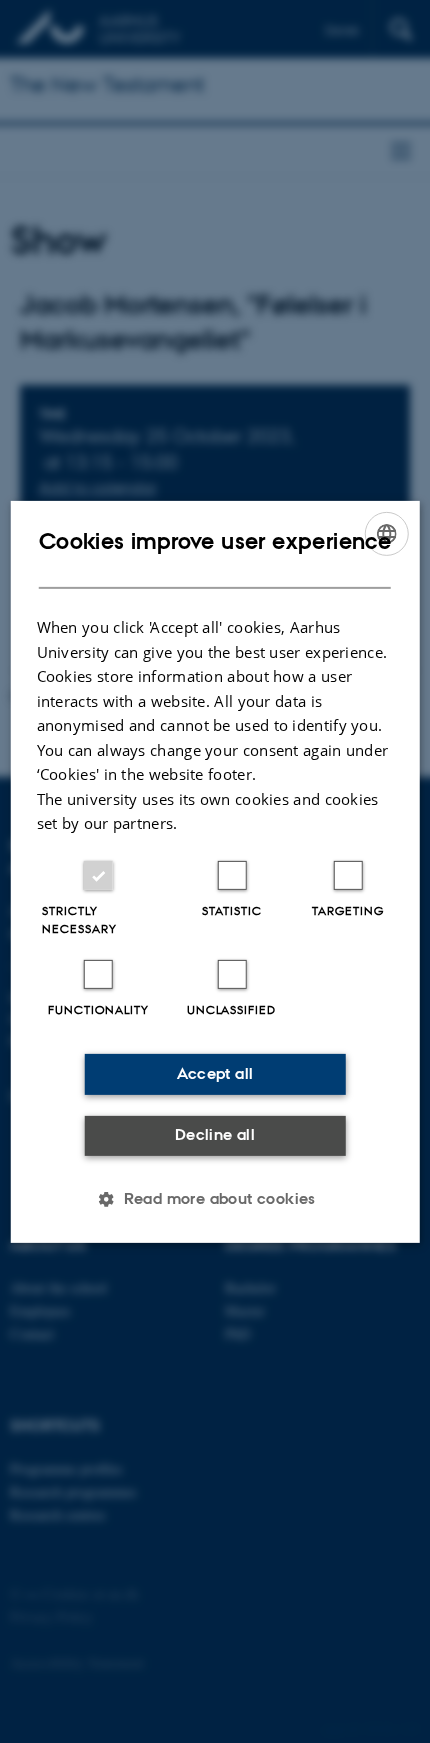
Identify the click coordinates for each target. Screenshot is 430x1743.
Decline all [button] (215, 1134)
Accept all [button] (215, 1073)
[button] (215, 1199)
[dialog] (215, 871)
